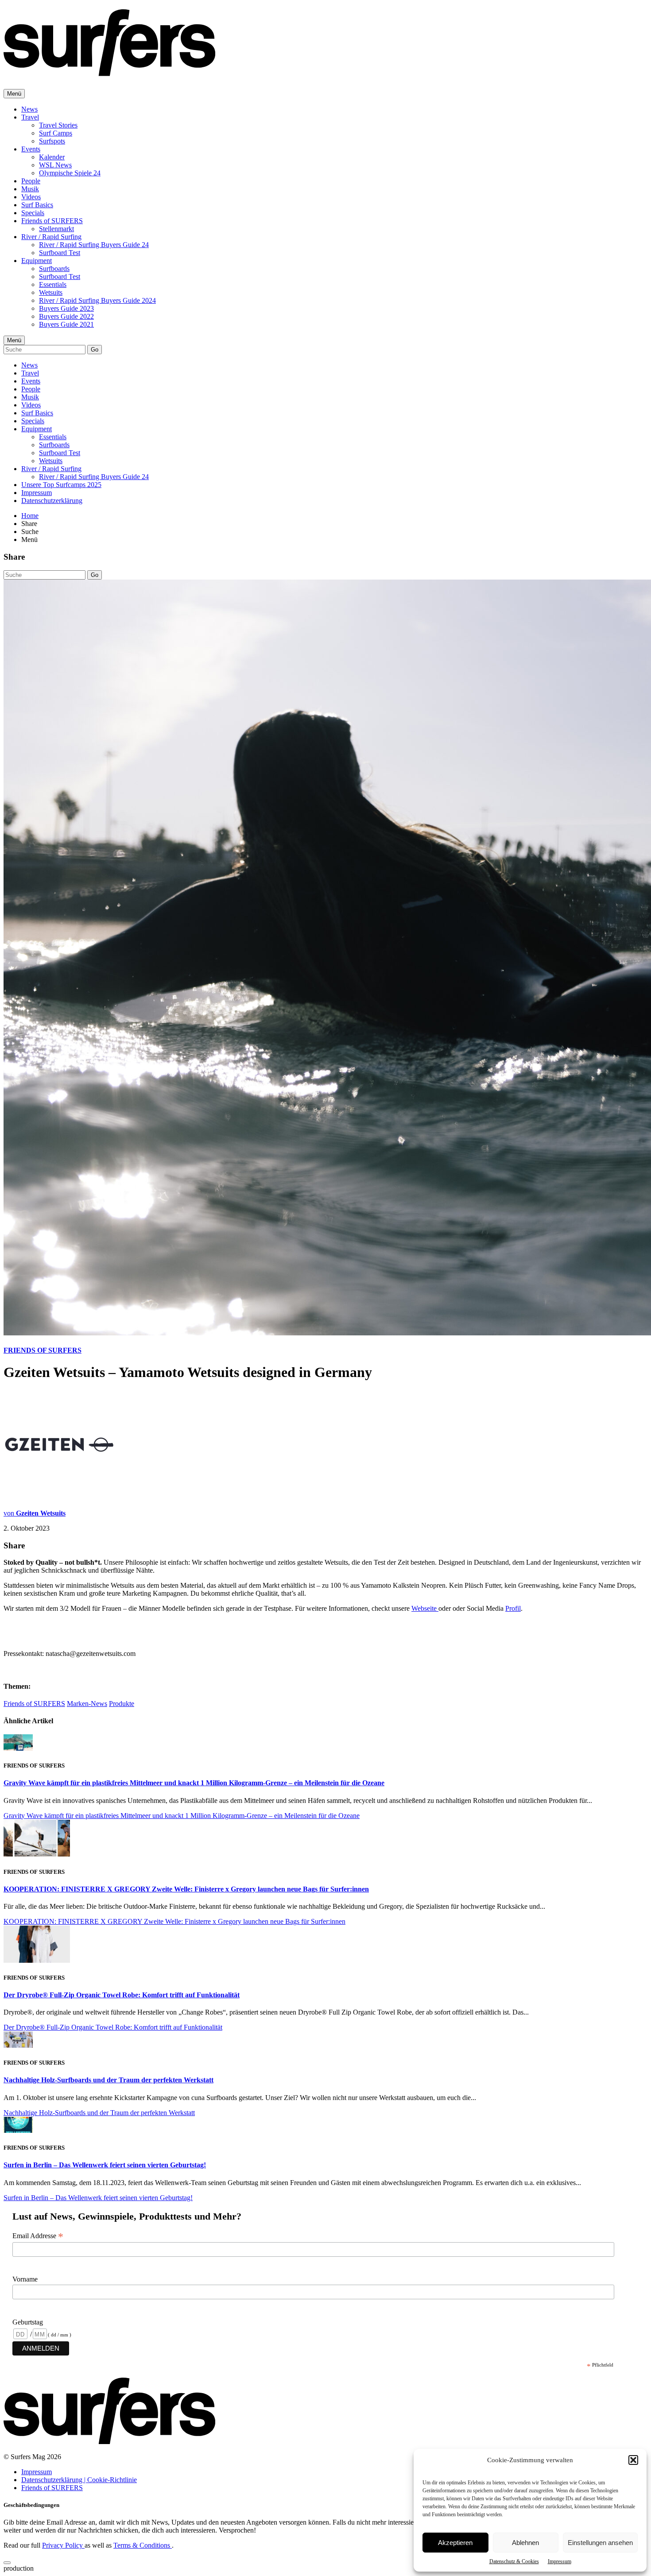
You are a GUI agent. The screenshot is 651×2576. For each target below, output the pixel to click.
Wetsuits (51, 292)
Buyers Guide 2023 (66, 308)
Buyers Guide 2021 (66, 324)
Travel (30, 117)
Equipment (37, 261)
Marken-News (87, 1704)
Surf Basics (37, 205)
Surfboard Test (60, 253)
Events (31, 149)
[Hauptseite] (109, 71)
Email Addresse (38, 2236)
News (29, 109)
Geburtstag (28, 2322)
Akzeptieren (455, 2543)
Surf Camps (56, 133)
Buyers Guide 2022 (66, 316)
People (31, 181)
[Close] (7, 2563)
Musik (30, 189)
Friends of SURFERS (52, 221)
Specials (33, 213)
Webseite (425, 1608)
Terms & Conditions (143, 2545)
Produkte (122, 1704)
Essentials (53, 284)
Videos (31, 197)
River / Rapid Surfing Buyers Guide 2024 (97, 300)
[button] (633, 2460)
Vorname (25, 2279)
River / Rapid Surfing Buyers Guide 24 (94, 245)
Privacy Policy (63, 2545)
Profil (513, 1608)
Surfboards (54, 269)
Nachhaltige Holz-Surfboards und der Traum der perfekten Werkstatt (108, 2080)
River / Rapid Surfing (51, 237)
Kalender (52, 157)
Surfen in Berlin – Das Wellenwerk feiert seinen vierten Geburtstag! (105, 2165)
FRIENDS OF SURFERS (43, 1350)
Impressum (560, 2561)
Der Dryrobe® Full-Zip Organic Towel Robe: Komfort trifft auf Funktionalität (122, 1995)
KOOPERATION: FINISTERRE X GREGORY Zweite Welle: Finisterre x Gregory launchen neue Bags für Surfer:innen (186, 1889)
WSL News (55, 165)
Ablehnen (525, 2543)
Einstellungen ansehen (600, 2543)
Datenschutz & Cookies (514, 2561)
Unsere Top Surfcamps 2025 (61, 485)
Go (95, 350)
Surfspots (52, 141)
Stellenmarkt (56, 229)
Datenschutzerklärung (52, 501)
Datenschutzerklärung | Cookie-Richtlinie (79, 2480)
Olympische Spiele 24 (70, 173)
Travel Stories (58, 125)
